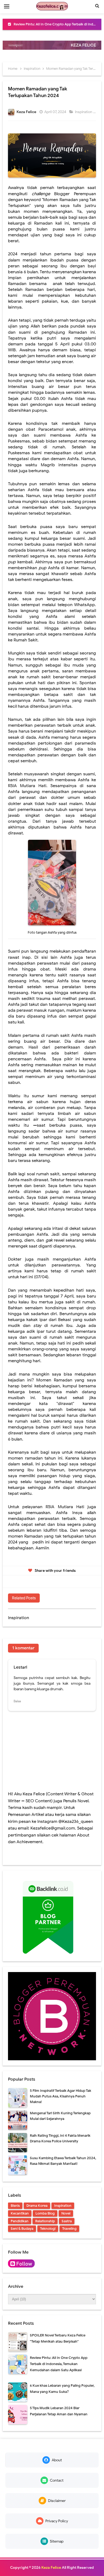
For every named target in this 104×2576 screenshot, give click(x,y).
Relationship (45, 2221)
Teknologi (48, 2229)
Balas (17, 1701)
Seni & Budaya (22, 2229)
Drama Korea (37, 2206)
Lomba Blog (45, 2213)
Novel (66, 2213)
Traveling (69, 2229)
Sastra (67, 2221)
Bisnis (15, 2206)
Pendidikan (20, 2221)
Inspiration (84, 112)
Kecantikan (20, 2213)
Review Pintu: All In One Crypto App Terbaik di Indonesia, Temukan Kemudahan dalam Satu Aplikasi (59, 2364)
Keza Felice (51, 2568)
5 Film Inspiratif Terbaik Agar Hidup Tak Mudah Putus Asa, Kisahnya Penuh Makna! (61, 2096)
